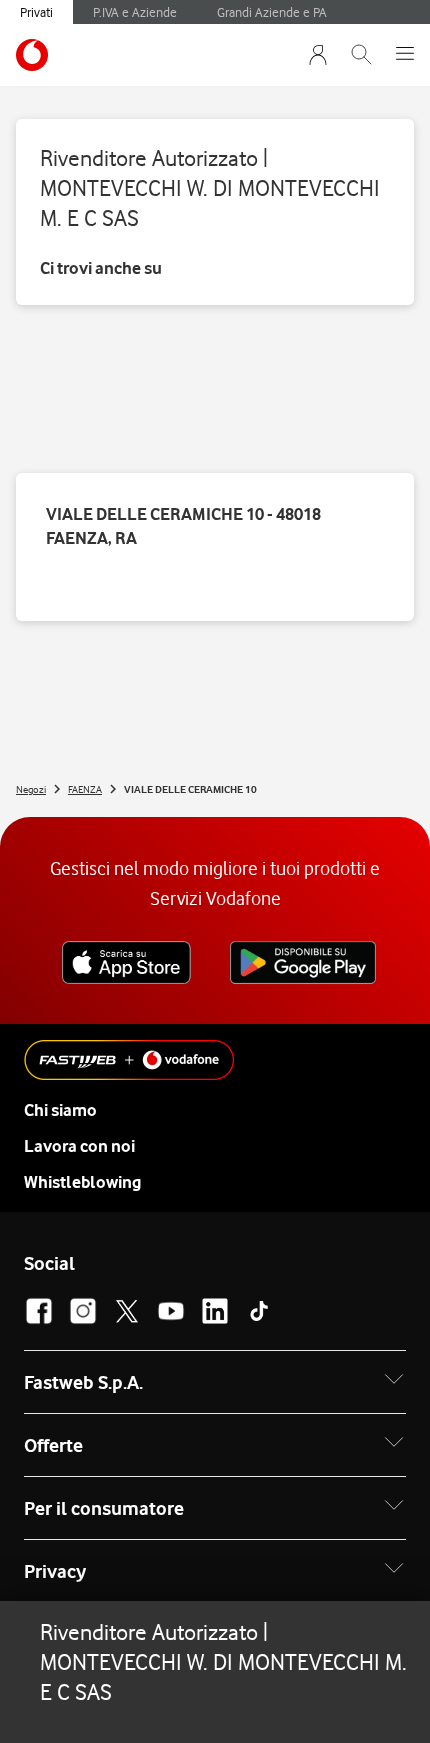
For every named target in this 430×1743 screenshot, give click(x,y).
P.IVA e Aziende (135, 12)
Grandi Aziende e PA (272, 12)
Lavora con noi (79, 1146)
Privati (36, 12)
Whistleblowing (82, 1182)
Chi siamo (60, 1110)
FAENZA (85, 789)
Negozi (31, 789)
